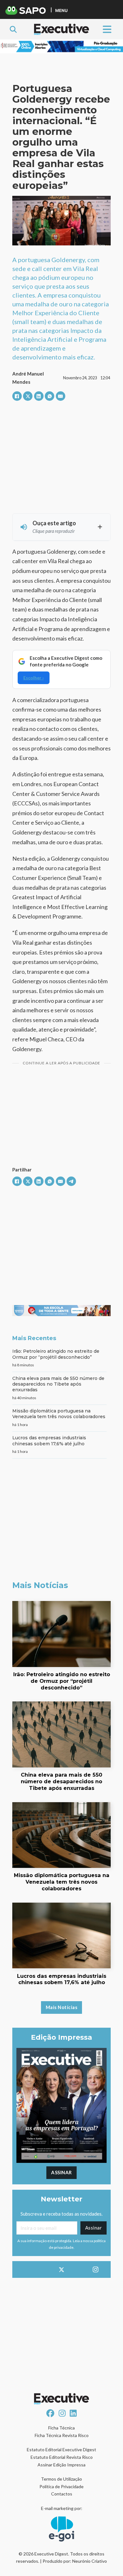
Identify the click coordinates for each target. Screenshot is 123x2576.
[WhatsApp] (50, 396)
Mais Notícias (62, 2007)
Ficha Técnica (61, 2428)
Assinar (61, 2172)
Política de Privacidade (61, 2486)
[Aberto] (107, 29)
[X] (28, 396)
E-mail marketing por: (62, 2508)
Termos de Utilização (61, 2479)
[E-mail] (61, 396)
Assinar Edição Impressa (61, 2465)
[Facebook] (17, 396)
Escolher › (34, 678)
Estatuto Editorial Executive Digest (61, 2450)
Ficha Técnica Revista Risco (62, 2435)
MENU (61, 10)
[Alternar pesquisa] (13, 29)
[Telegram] (71, 1181)
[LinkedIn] (39, 396)
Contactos (62, 2494)
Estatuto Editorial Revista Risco (62, 2457)
